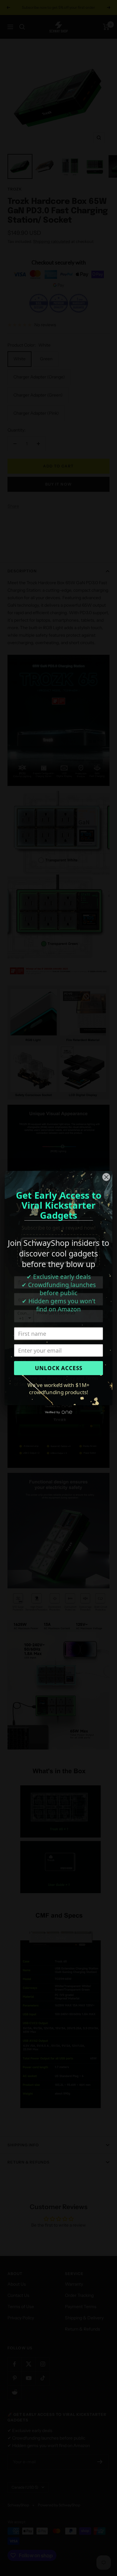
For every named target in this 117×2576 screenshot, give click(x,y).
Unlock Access (59, 1368)
